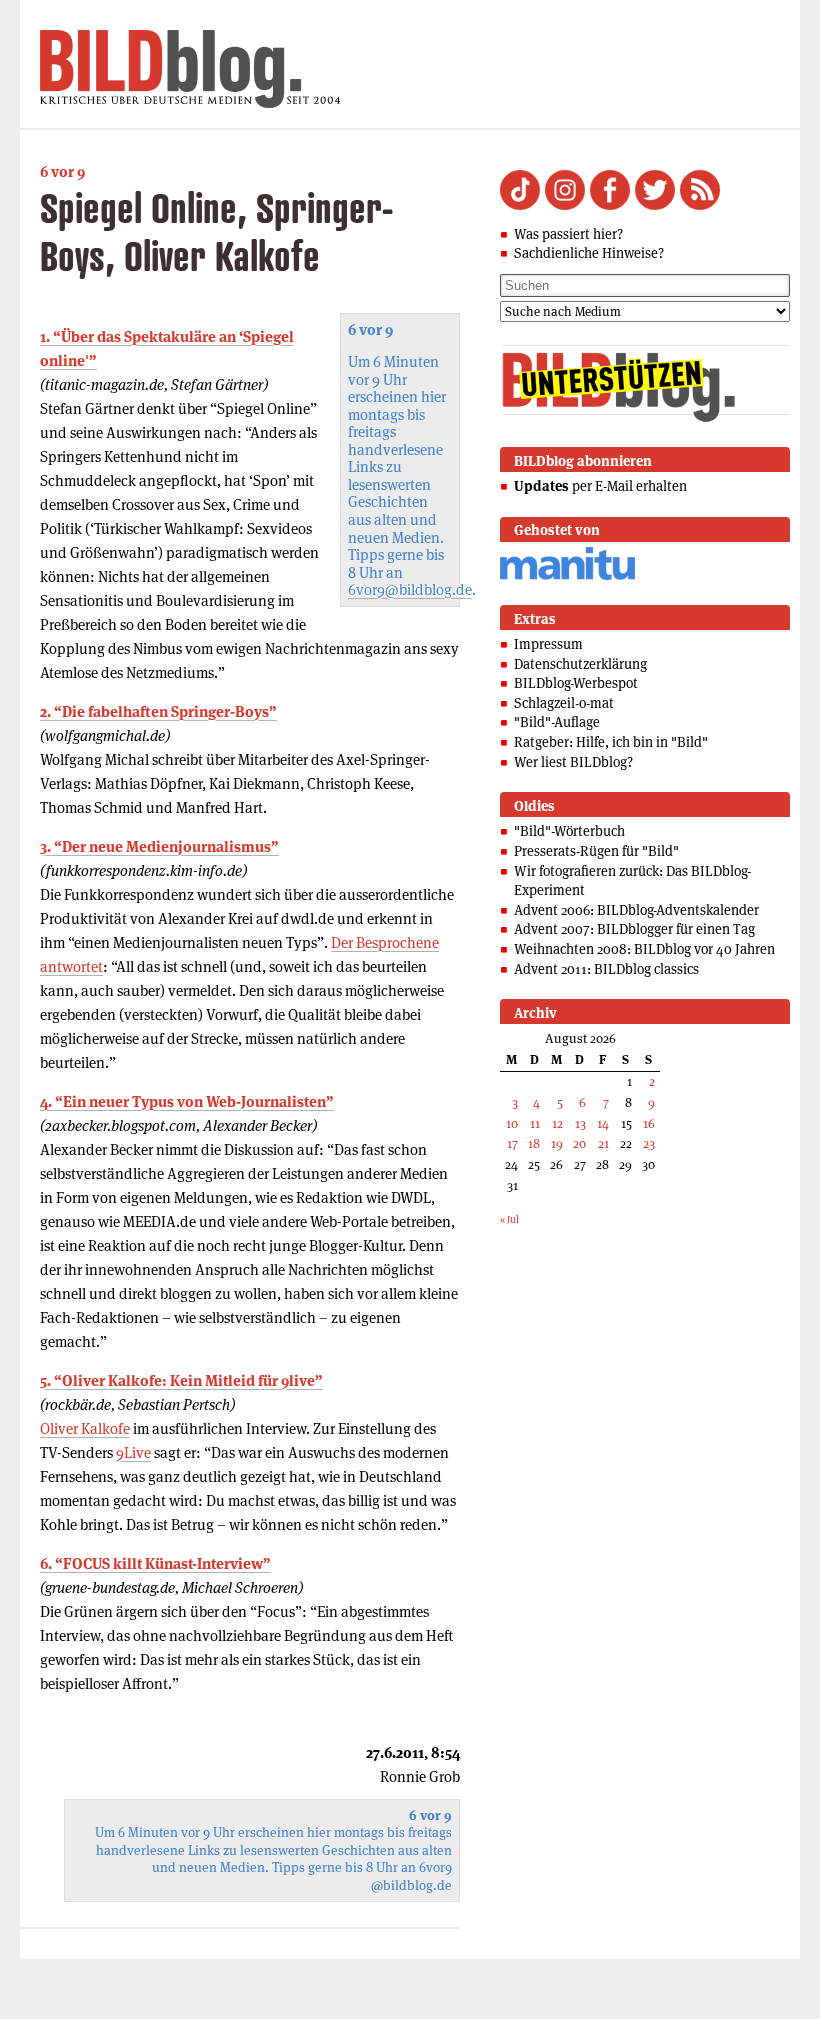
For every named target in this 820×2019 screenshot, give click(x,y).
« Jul (509, 1219)
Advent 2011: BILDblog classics (606, 969)
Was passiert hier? (568, 234)
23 (649, 1143)
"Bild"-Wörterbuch (569, 831)
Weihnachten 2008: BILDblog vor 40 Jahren (644, 949)
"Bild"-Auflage (557, 722)
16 (649, 1123)
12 (557, 1123)
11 (535, 1123)
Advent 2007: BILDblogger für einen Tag (634, 929)
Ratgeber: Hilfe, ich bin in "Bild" (611, 742)
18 (534, 1143)
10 (512, 1123)
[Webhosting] (567, 576)
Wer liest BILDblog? (573, 762)
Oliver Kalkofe (85, 1428)
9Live (133, 1452)
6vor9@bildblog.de (410, 589)
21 (603, 1143)
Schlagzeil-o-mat (564, 703)
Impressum (548, 644)
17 (512, 1143)
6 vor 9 (62, 171)
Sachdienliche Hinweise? (589, 253)
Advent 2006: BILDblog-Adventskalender (636, 910)
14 (603, 1123)
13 (580, 1123)
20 (579, 1143)
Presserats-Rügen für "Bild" (596, 851)
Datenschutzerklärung (580, 664)
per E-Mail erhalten (600, 486)
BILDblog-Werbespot (576, 683)
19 (557, 1143)
